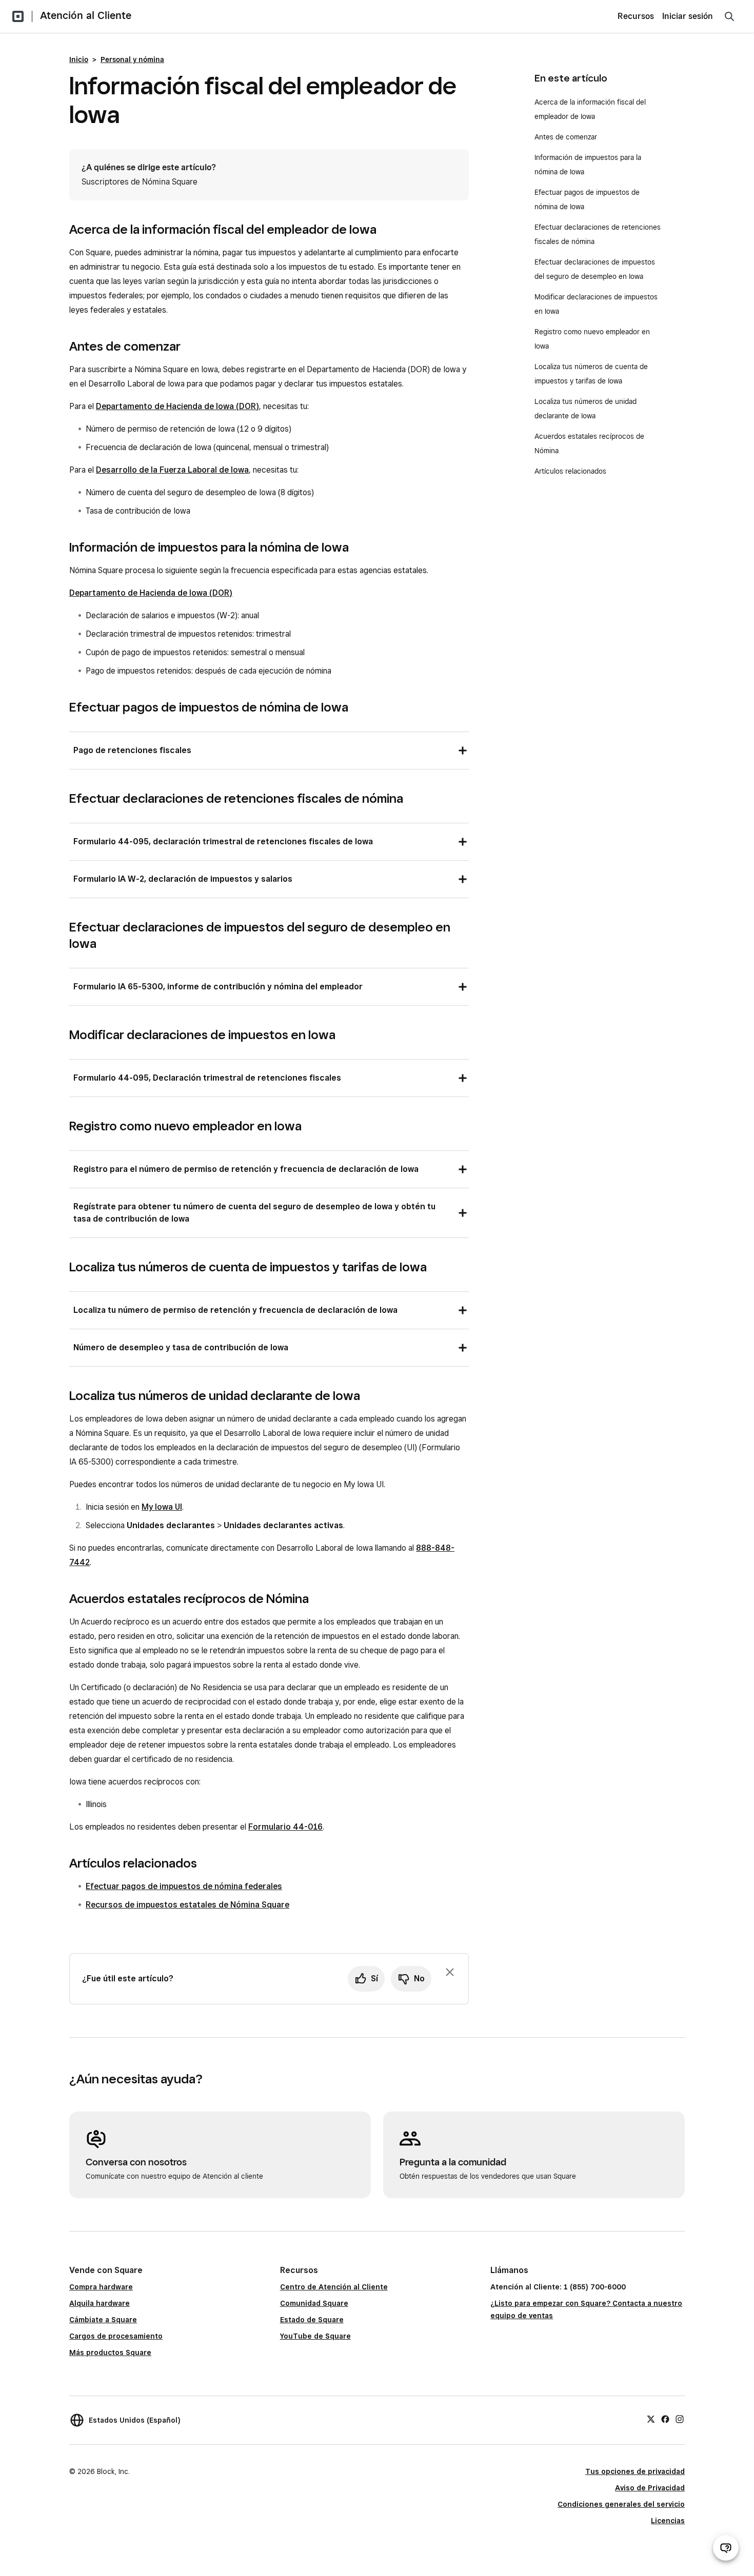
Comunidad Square (314, 2303)
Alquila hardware (100, 2303)
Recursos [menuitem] (636, 16)
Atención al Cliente (86, 15)
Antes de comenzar (566, 137)
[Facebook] (665, 2419)
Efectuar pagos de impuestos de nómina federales (184, 1886)
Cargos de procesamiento (116, 2336)
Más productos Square (110, 2352)
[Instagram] (680, 2419)
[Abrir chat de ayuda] (726, 2548)
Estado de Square (312, 2320)
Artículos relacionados (570, 471)
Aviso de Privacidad (650, 2488)
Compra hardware (101, 2287)
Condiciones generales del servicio (621, 2504)
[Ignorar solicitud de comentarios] (450, 1972)
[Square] (18, 16)
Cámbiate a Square (103, 2320)
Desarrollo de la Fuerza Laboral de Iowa (172, 470)
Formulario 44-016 (285, 1827)
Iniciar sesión (688, 16)
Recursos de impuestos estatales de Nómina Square (187, 1905)
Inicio (79, 59)
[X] (651, 2419)
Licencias (668, 2521)
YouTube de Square (315, 2336)
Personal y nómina (132, 59)
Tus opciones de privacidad (635, 2471)
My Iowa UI (162, 1507)
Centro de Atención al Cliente (334, 2287)
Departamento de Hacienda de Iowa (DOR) (177, 406)
